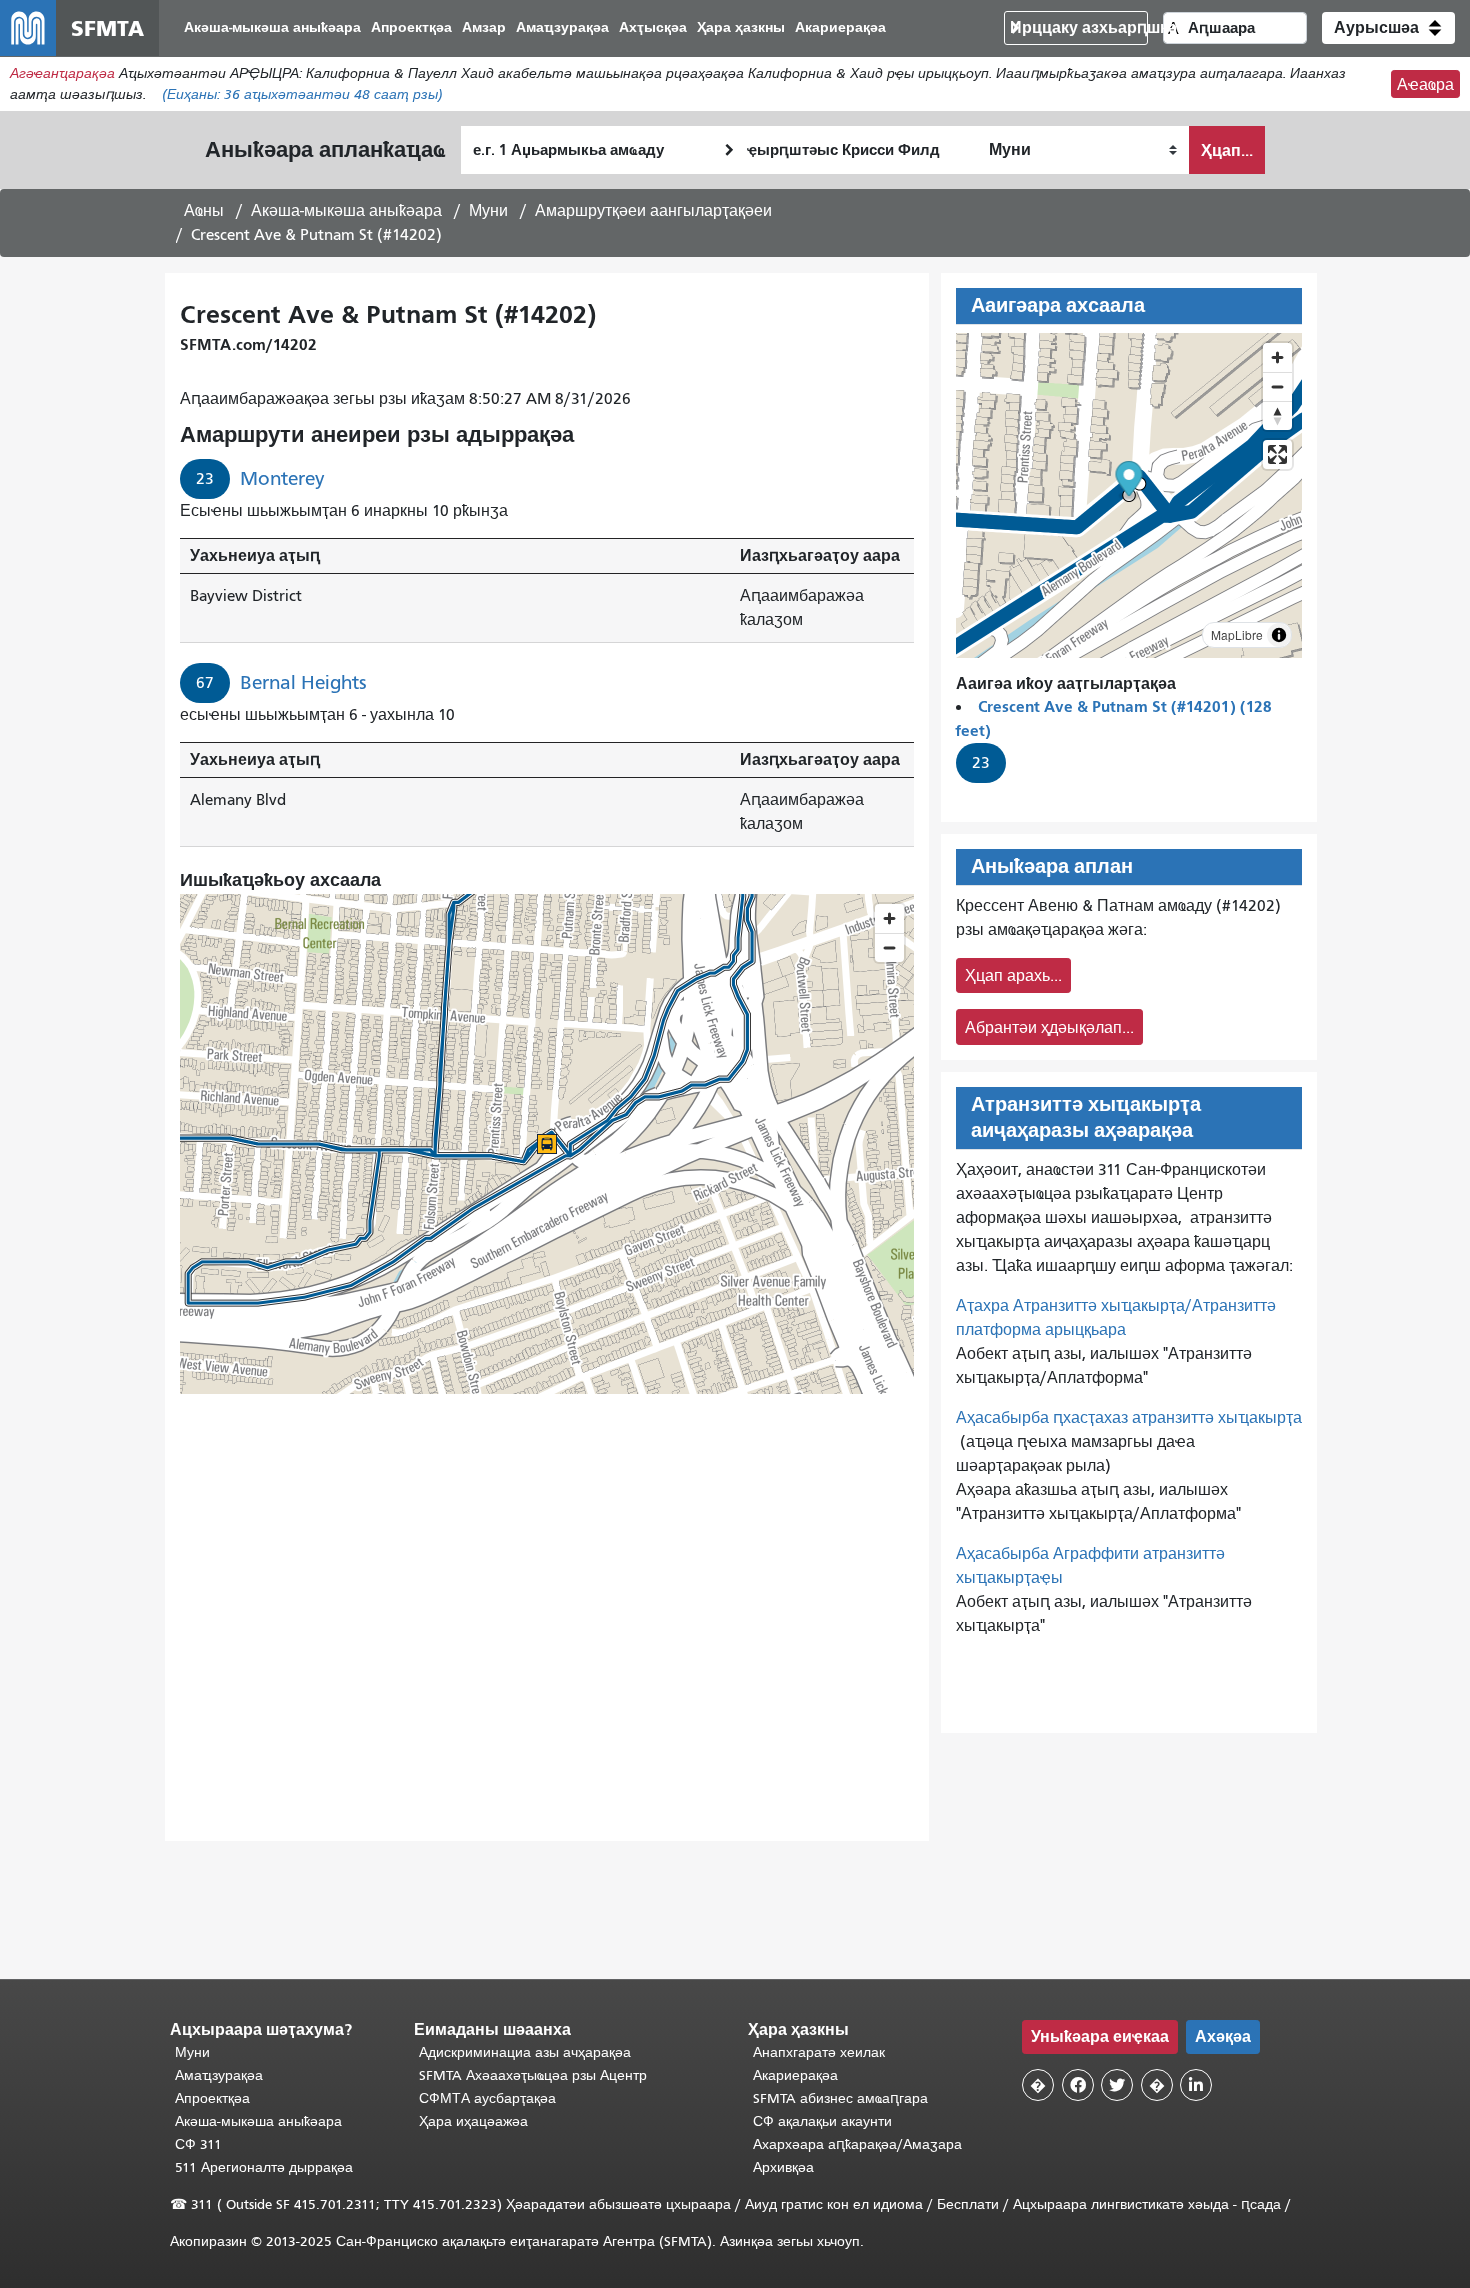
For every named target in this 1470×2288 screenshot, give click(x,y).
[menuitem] (272, 28)
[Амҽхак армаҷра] (1277, 386)
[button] (1388, 28)
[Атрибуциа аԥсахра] (1279, 635)
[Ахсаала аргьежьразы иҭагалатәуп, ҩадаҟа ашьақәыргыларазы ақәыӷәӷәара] (1277, 415)
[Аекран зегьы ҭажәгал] (1277, 454)
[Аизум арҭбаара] (1277, 357)
